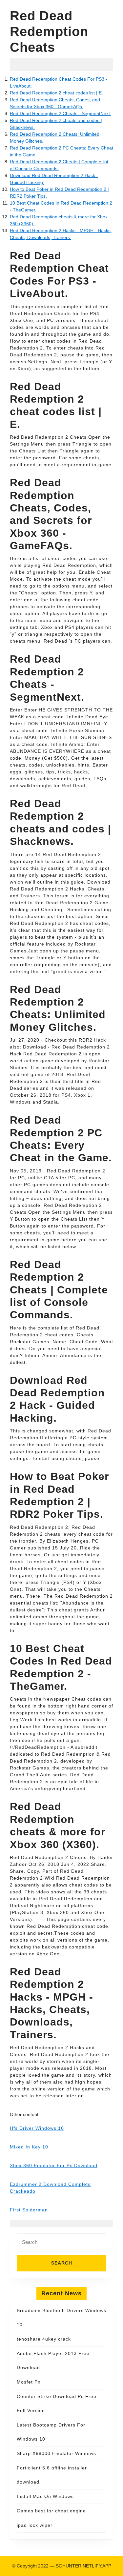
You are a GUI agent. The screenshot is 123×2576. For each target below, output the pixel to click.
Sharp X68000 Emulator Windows (56, 2453)
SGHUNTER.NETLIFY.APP (83, 2566)
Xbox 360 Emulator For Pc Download (54, 2166)
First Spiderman (29, 2210)
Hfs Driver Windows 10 (37, 2128)
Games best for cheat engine (51, 2511)
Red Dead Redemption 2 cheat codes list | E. (56, 93)
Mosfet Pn (29, 2382)
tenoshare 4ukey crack (44, 2339)
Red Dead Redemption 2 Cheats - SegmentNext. (61, 113)
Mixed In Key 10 (29, 2147)
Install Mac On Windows (45, 2496)
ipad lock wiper (35, 2525)
